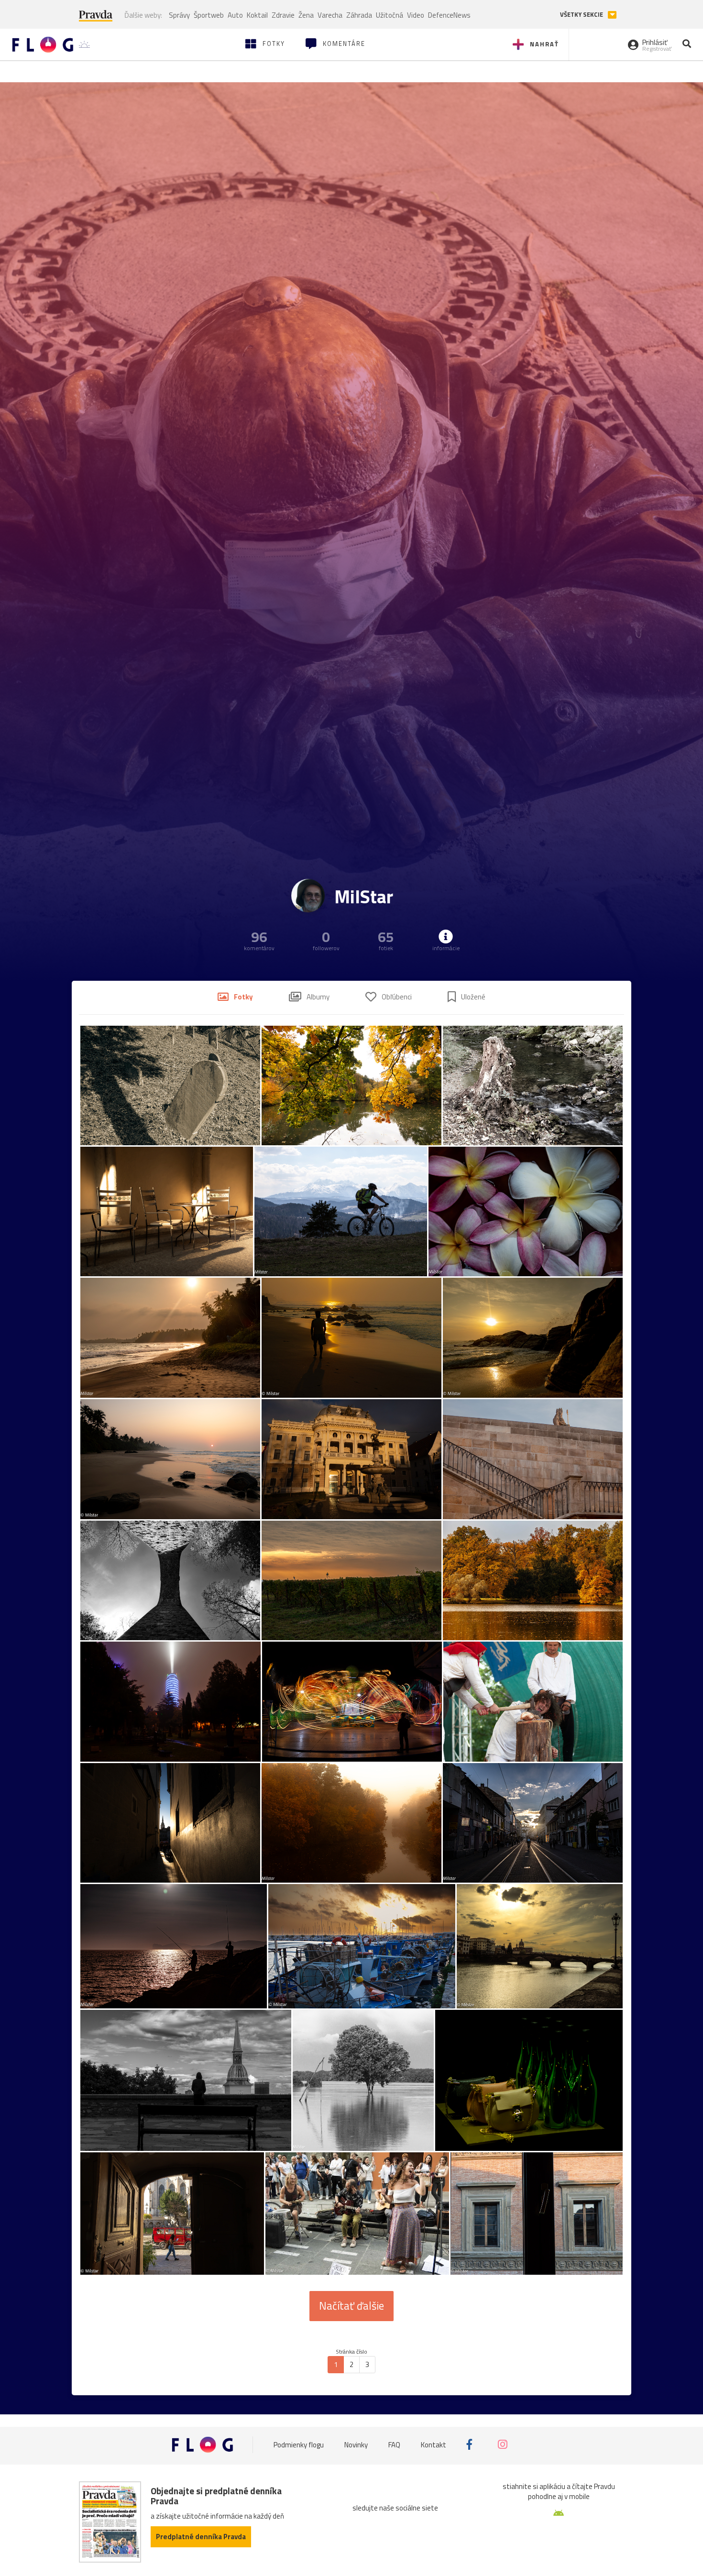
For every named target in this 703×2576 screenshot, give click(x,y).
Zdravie (283, 15)
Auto (235, 15)
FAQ (394, 2444)
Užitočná (390, 15)
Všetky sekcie (582, 15)
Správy (179, 15)
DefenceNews (449, 15)
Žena (306, 15)
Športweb (209, 15)
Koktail (257, 15)
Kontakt (434, 2444)
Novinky (356, 2444)
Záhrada (359, 15)
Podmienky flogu (299, 2444)
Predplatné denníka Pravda (201, 2537)
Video (416, 15)
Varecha (330, 15)
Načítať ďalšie (351, 2306)
